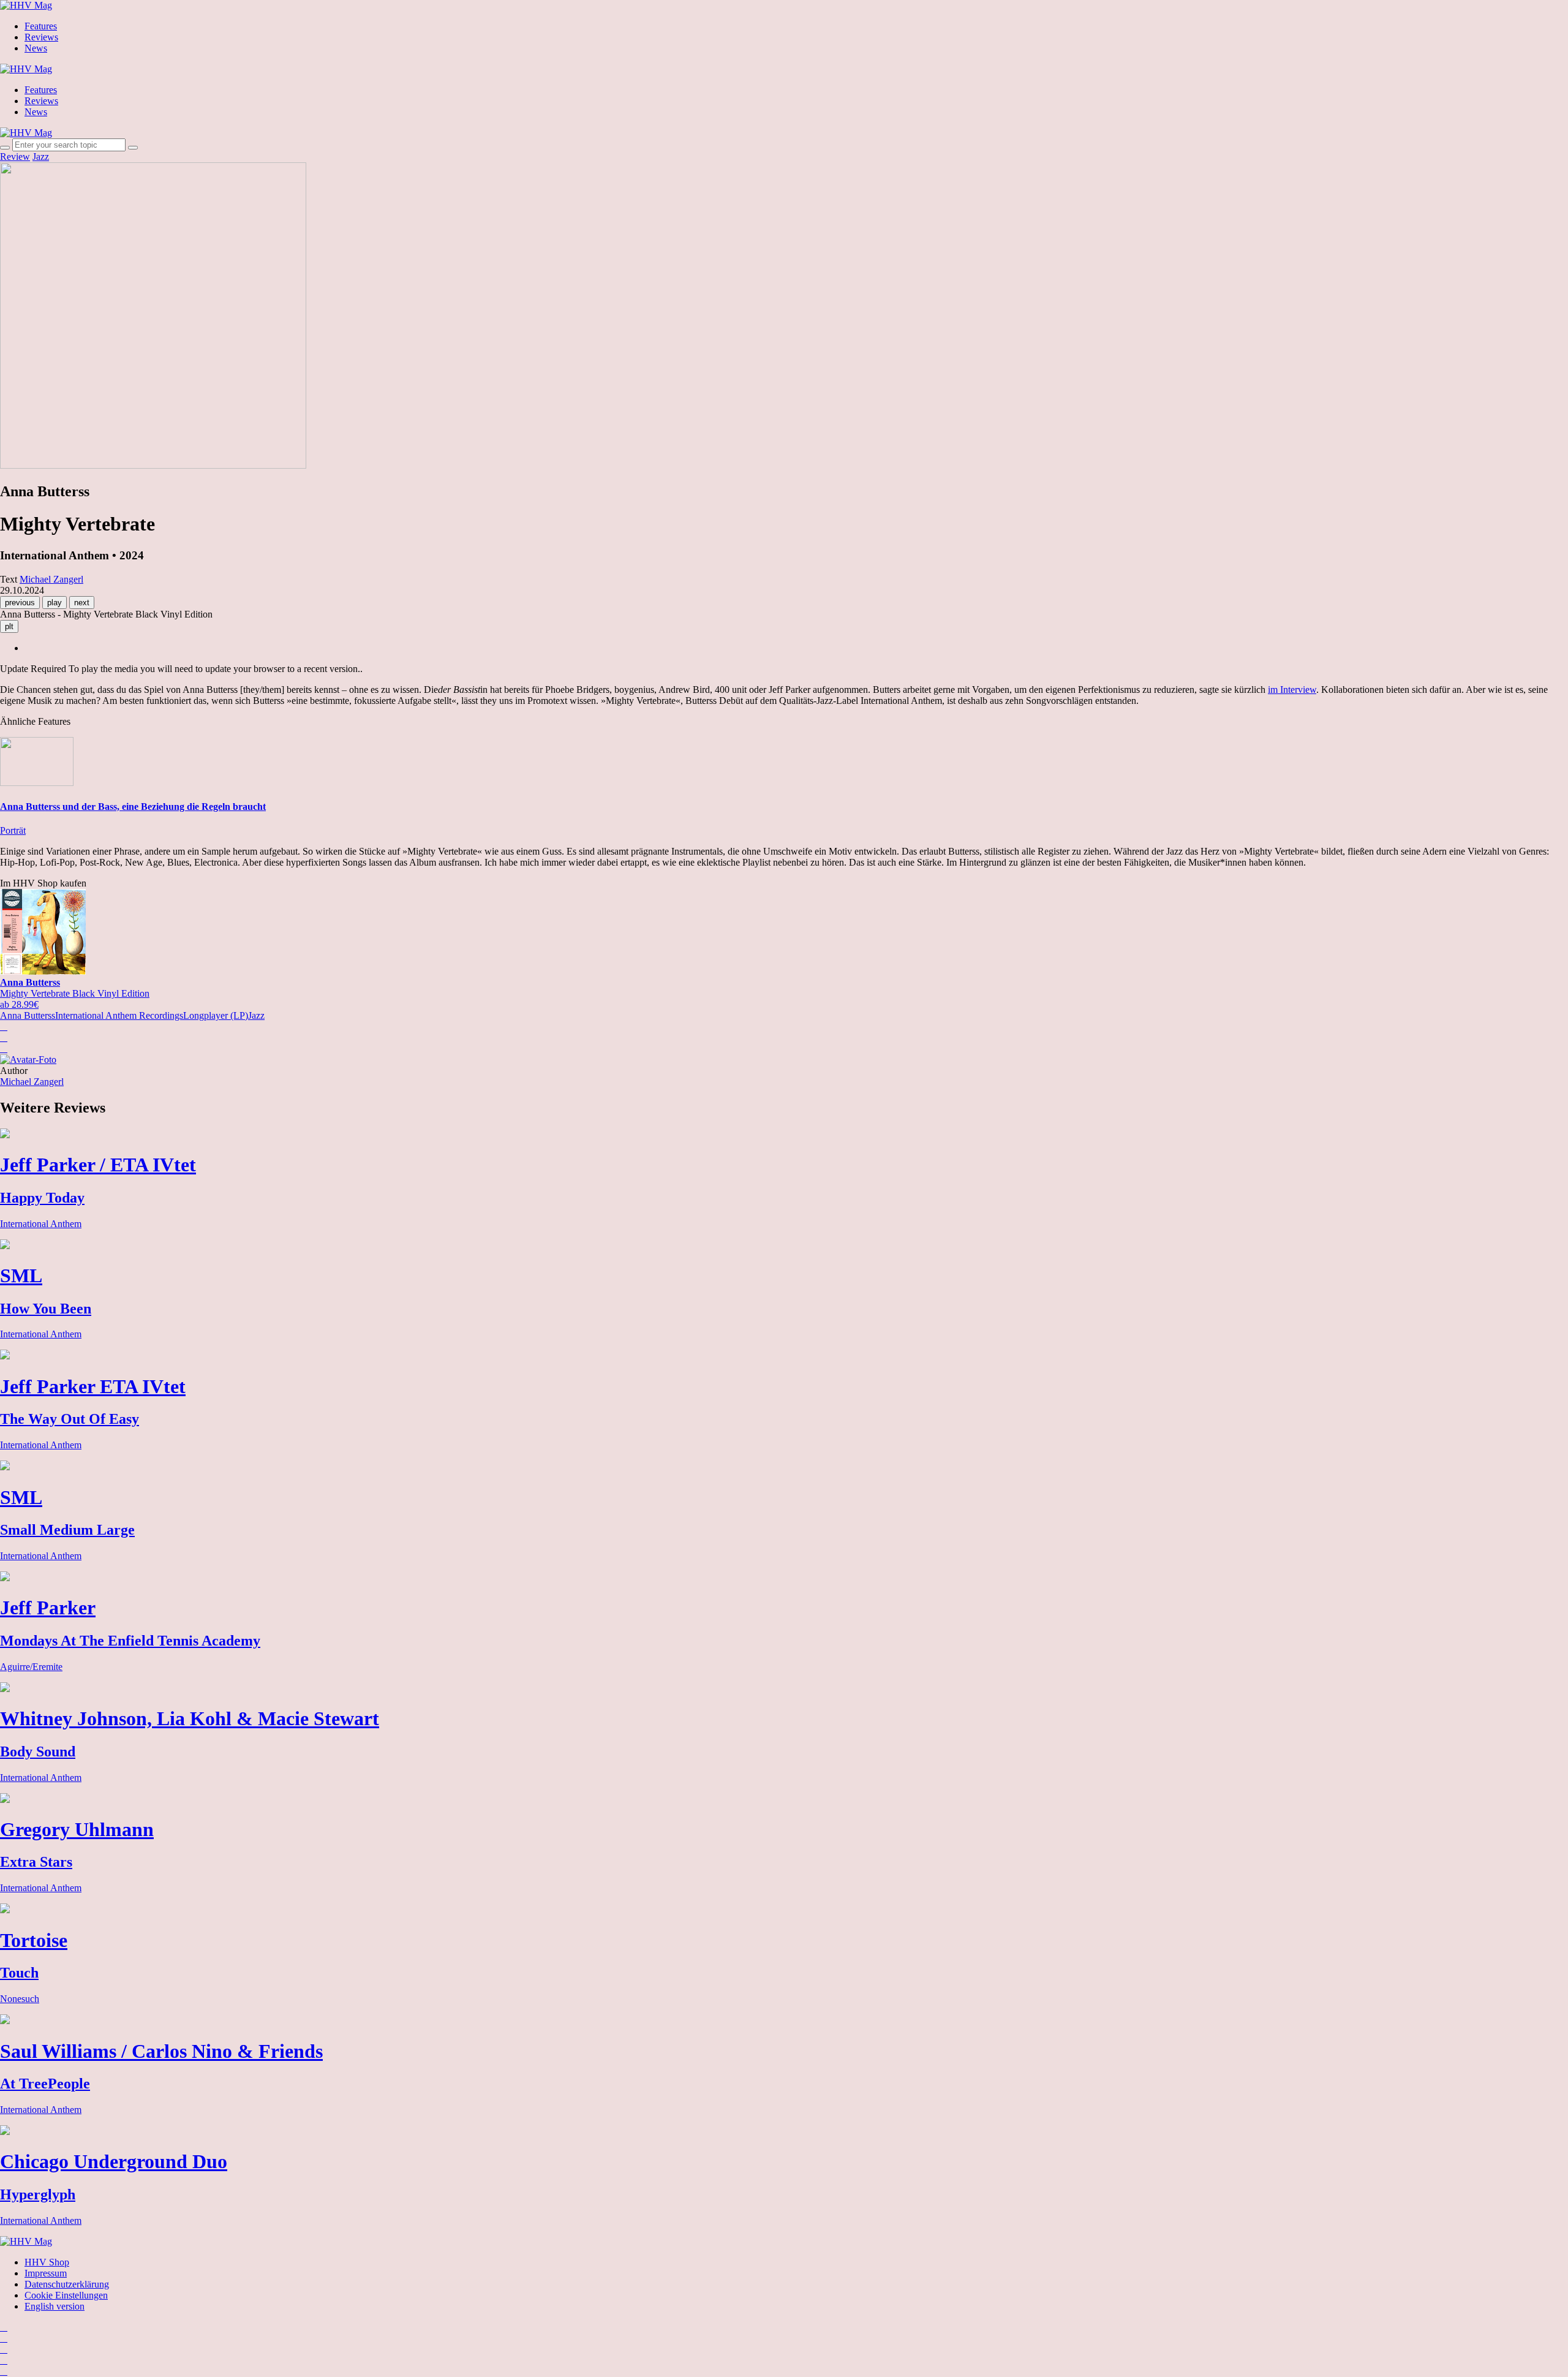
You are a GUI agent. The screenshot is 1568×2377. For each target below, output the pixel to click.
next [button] (82, 603)
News (36, 48)
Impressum (46, 2273)
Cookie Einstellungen (66, 2295)
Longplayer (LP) (216, 1015)
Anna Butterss (28, 1015)
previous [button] (20, 603)
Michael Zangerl (32, 1082)
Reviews (41, 37)
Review (15, 157)
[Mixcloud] (4, 2360)
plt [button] (9, 626)
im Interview (1292, 690)
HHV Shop (47, 2262)
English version (55, 2306)
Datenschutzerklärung (67, 2284)
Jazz (41, 157)
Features (41, 26)
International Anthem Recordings (119, 1015)
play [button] (55, 603)
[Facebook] (4, 2338)
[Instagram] (4, 2327)
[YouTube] (4, 2349)
